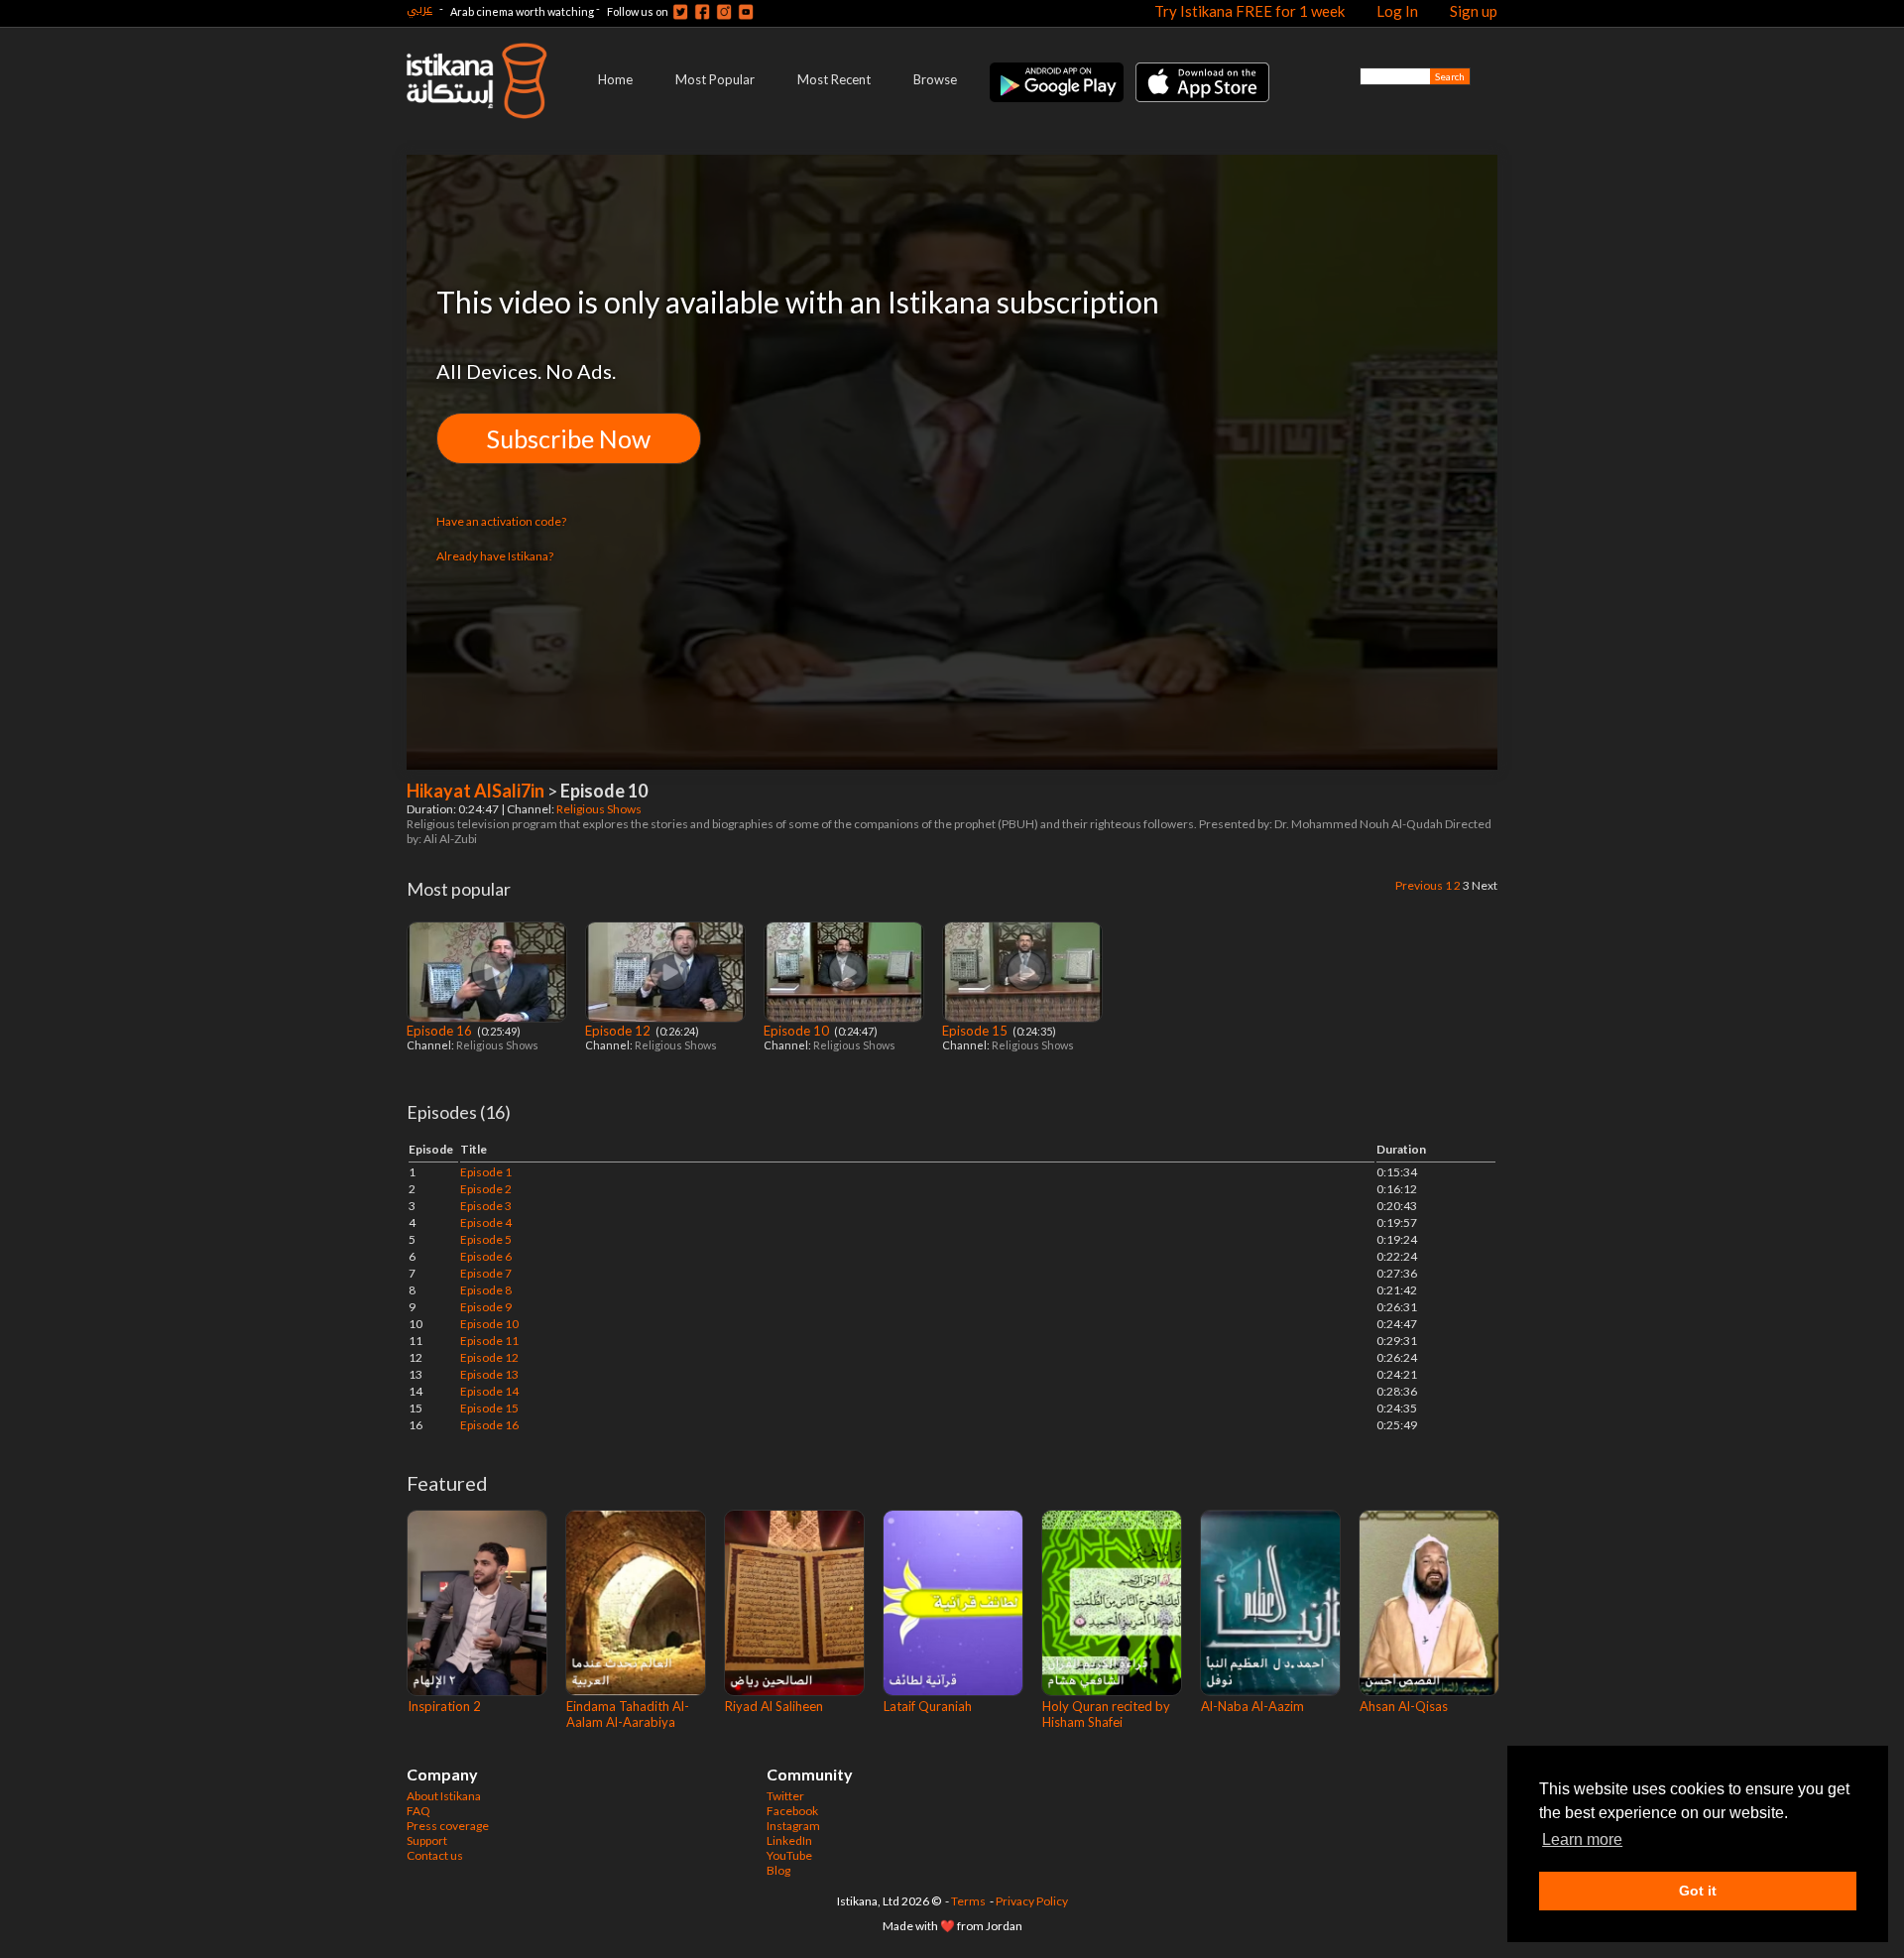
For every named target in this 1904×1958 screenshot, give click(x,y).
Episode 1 (486, 1172)
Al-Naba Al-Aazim (1252, 1706)
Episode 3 (486, 1206)
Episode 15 (976, 1031)
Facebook (792, 1811)
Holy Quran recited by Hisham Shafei (1106, 1714)
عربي (419, 8)
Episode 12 (619, 1031)
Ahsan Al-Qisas (1404, 1706)
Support (427, 1840)
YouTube (789, 1855)
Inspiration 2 (444, 1706)
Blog (778, 1870)
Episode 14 (489, 1391)
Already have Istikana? (495, 556)
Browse (935, 79)
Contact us (435, 1855)
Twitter (785, 1796)
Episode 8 (486, 1290)
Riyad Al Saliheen (774, 1706)
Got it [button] (1698, 1891)
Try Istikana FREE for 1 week (1249, 11)
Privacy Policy (1032, 1901)
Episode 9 (486, 1307)
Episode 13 (489, 1374)
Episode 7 (486, 1273)
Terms (968, 1901)
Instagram (793, 1826)
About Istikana (444, 1796)
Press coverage (448, 1826)
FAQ (418, 1811)
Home (615, 79)
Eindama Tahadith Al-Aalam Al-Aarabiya (628, 1714)
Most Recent (834, 79)
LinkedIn (789, 1840)
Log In (1397, 11)
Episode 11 (489, 1341)
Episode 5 (486, 1239)
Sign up (1474, 11)
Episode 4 (486, 1223)
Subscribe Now (569, 438)
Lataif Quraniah (928, 1706)
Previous (1419, 885)
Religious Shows (600, 809)
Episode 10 (798, 1031)
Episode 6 (486, 1256)
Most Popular (715, 79)
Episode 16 (441, 1031)
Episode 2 (486, 1189)
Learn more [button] (1582, 1839)
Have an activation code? (501, 521)
